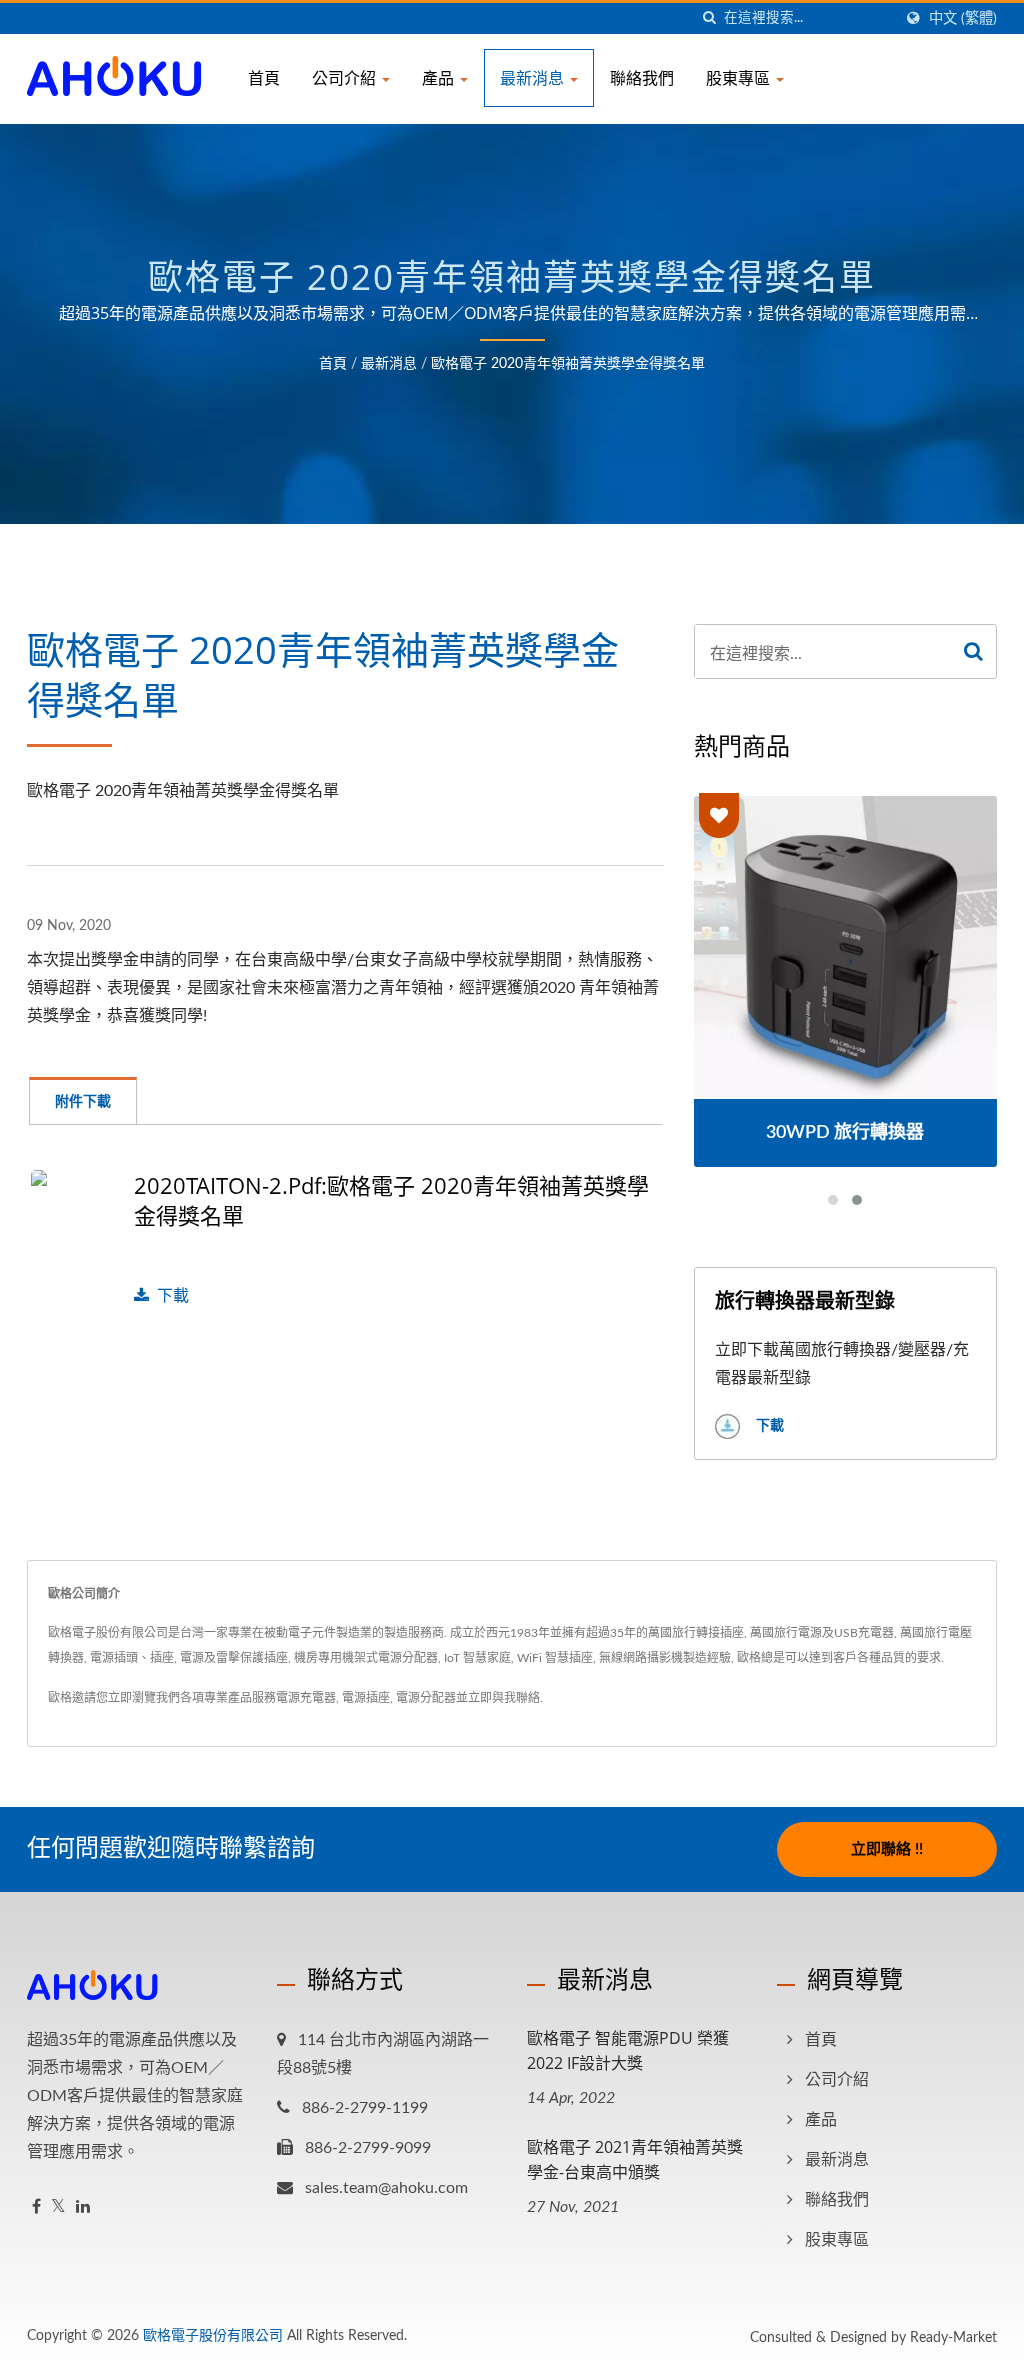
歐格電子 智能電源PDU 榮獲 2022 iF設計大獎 (628, 2050)
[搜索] (709, 18)
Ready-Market (953, 2338)
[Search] (973, 651)
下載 (173, 1296)
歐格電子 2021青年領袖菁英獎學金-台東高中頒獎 (635, 2159)
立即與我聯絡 (504, 1698)
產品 (440, 78)
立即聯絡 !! (887, 1849)
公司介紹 (346, 78)
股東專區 (740, 78)
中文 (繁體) (963, 18)
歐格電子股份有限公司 (213, 2336)
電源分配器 (426, 1698)
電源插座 (366, 1698)
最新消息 (534, 78)
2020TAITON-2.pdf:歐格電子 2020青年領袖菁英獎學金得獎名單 (391, 1200)
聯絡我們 (642, 78)
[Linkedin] (83, 2207)
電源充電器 (306, 1698)
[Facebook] (36, 2207)
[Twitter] (58, 2207)
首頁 (264, 78)
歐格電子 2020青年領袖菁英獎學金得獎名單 (568, 364)
